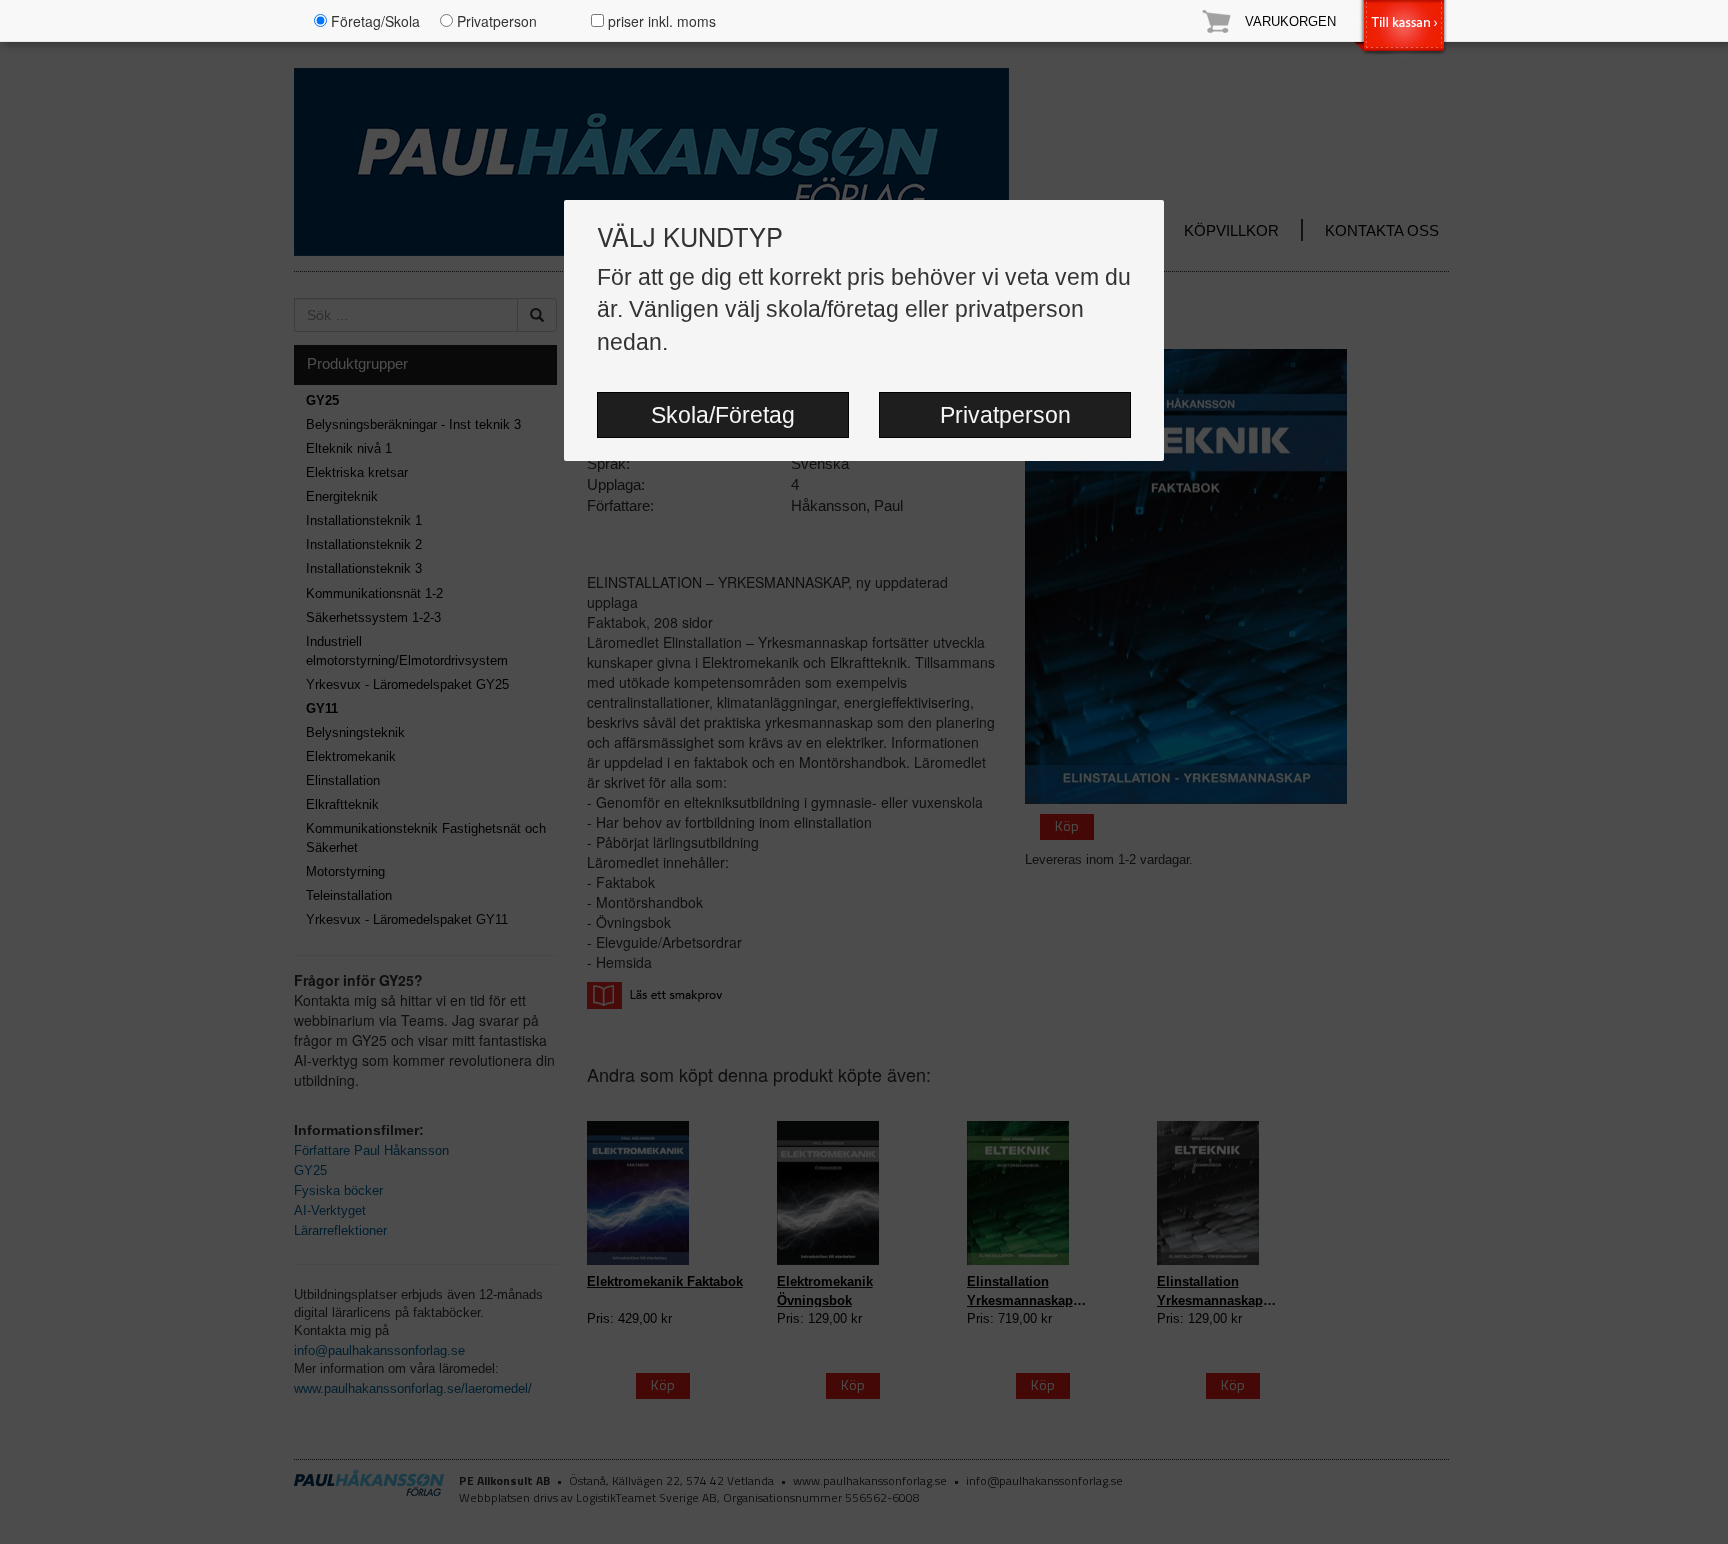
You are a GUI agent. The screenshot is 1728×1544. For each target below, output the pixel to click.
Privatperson (1005, 415)
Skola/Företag (723, 415)
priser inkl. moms (660, 21)
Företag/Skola (373, 21)
